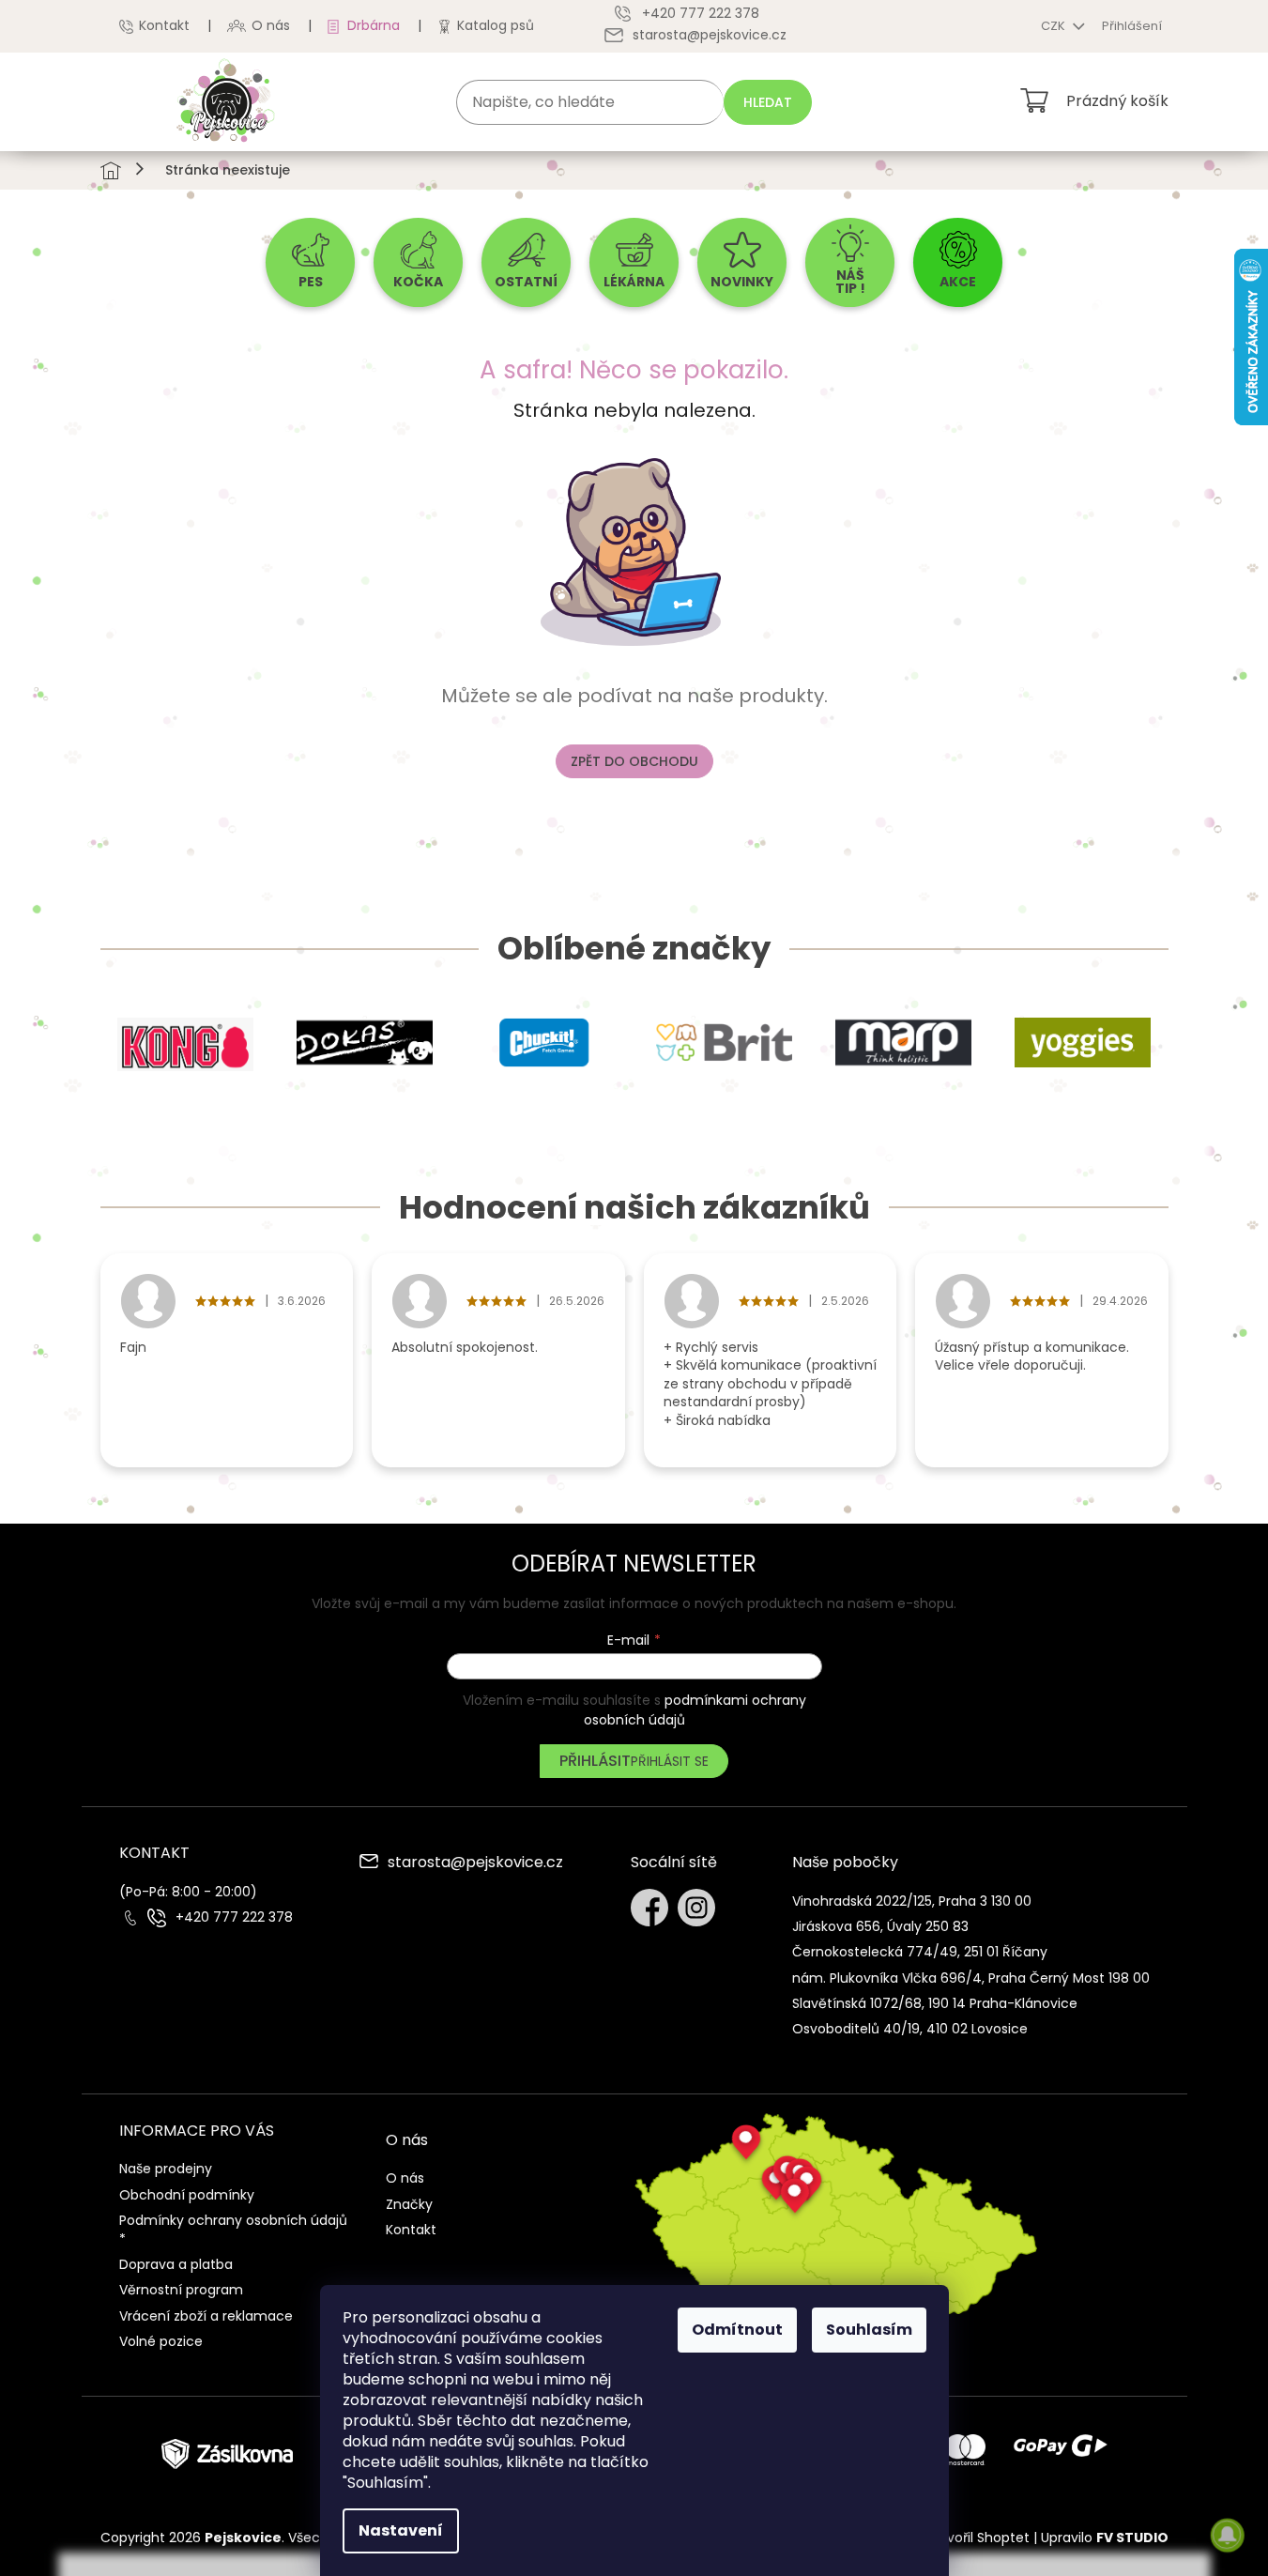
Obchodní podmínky (187, 2195)
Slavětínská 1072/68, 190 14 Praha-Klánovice (935, 2003)
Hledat (768, 102)
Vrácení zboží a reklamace (206, 2316)
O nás (271, 25)
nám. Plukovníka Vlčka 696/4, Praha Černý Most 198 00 (971, 1978)
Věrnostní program (181, 2290)
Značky (409, 2204)
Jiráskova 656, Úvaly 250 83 (880, 1926)
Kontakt (164, 25)
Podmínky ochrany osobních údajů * (233, 2229)
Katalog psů (496, 25)
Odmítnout (737, 2330)
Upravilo (1105, 2538)
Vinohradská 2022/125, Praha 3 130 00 (912, 1901)
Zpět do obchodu (634, 761)
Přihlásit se (670, 1761)
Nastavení (401, 2530)
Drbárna (374, 25)
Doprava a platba (176, 2264)
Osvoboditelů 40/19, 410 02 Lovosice (910, 2029)
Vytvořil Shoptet (978, 2538)
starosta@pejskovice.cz (475, 1863)
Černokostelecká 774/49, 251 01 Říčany (920, 1952)
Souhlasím (869, 2330)
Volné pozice (161, 2341)
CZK (1054, 26)
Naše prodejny (166, 2169)
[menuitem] (310, 262)
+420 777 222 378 (234, 1917)
